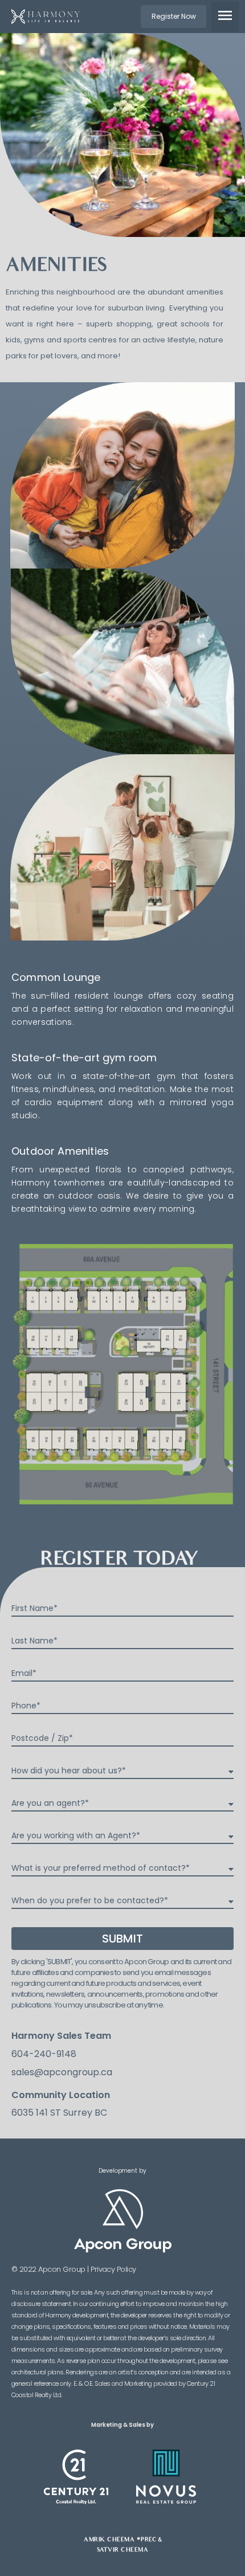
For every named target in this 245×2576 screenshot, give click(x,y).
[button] (173, 17)
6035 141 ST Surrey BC (59, 2113)
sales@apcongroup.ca (62, 2072)
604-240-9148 (44, 2054)
